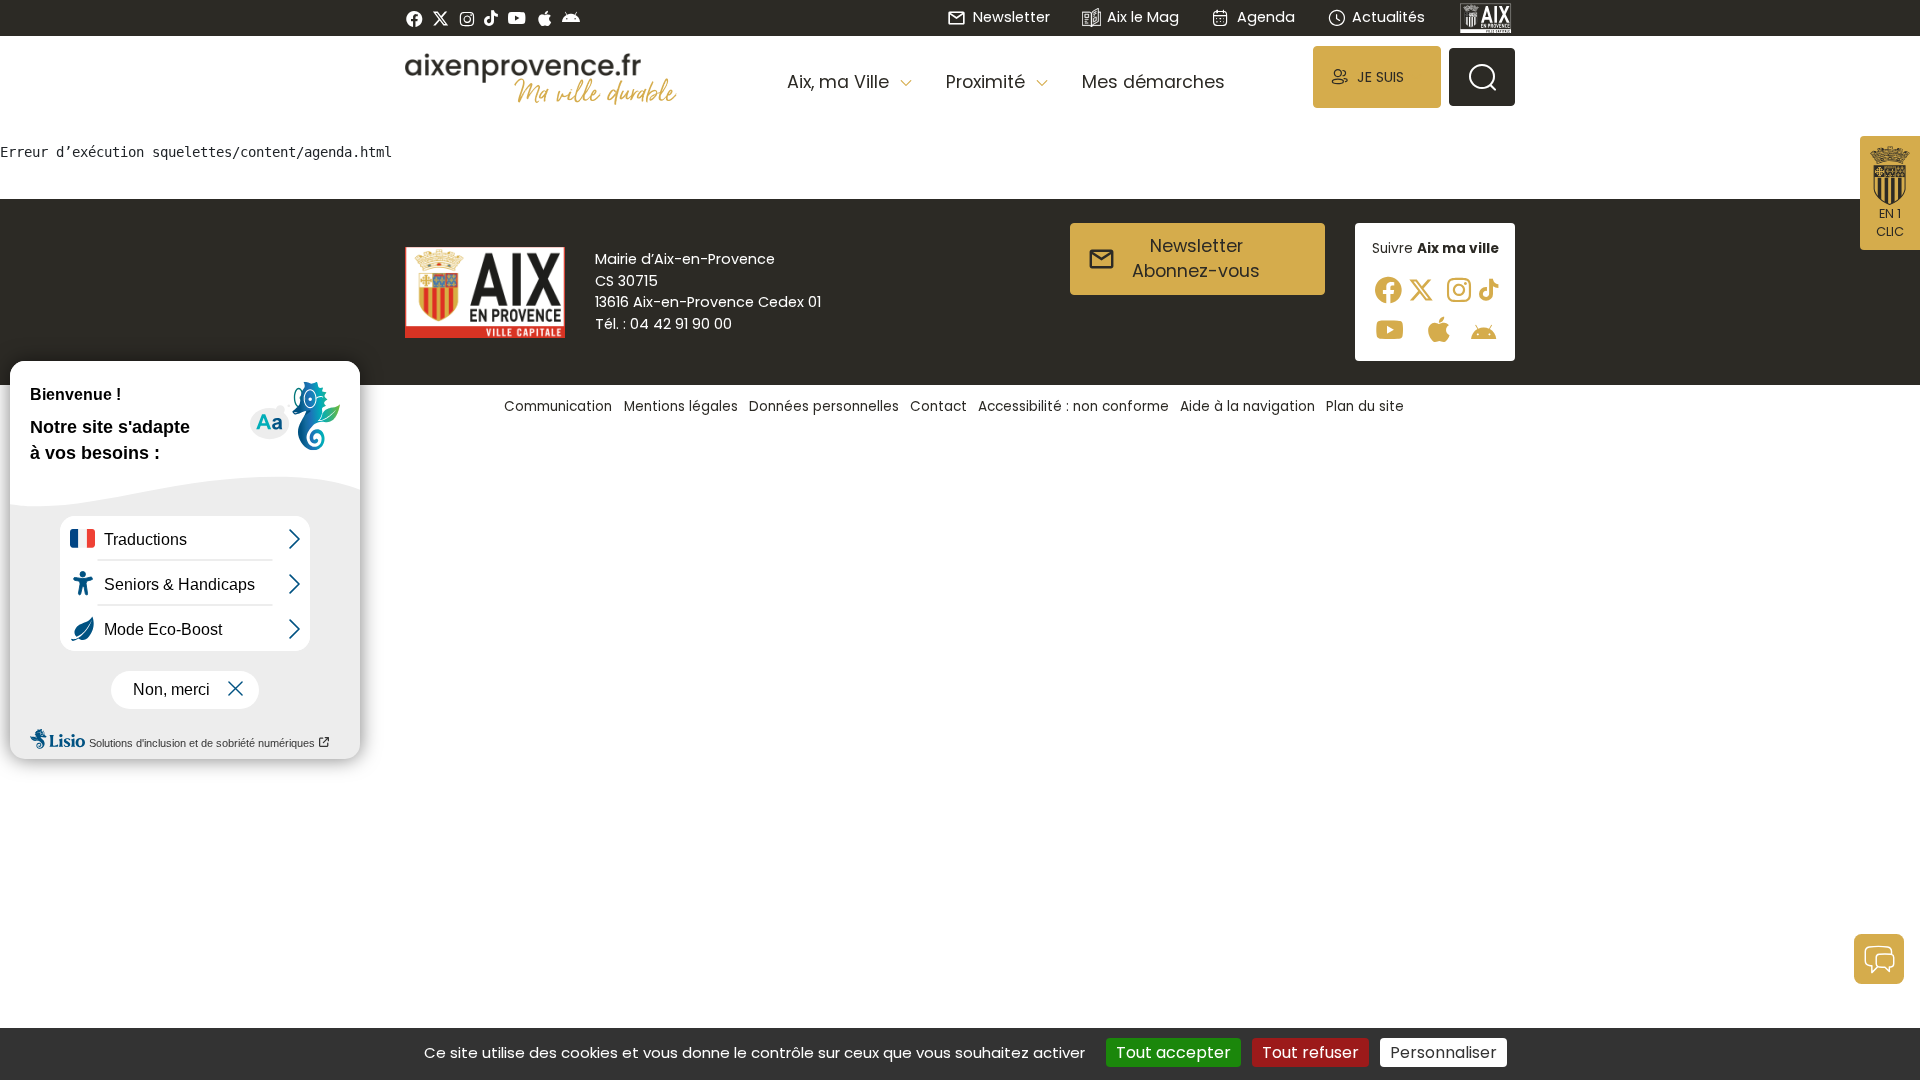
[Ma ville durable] (595, 91)
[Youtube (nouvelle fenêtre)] (516, 18)
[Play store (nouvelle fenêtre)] (571, 18)
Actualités (1388, 17)
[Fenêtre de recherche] (1482, 77)
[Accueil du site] (541, 68)
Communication (558, 406)
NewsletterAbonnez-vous (1196, 259)
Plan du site (1365, 406)
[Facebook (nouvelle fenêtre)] (414, 18)
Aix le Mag (1143, 17)
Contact (938, 406)
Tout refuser (1310, 1052)
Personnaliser (1443, 1052)
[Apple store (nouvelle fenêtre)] (544, 18)
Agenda (1265, 17)
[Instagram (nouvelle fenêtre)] (466, 18)
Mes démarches (1153, 82)
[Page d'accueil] (1486, 18)
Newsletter (1011, 17)
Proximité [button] (988, 82)
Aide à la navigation (1247, 406)
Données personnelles (824, 406)
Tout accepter (1173, 1052)
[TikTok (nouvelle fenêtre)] (491, 18)
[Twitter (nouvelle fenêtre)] (440, 18)
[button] (1377, 76)
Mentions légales (681, 406)
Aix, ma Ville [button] (840, 82)
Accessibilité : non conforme (1073, 406)
